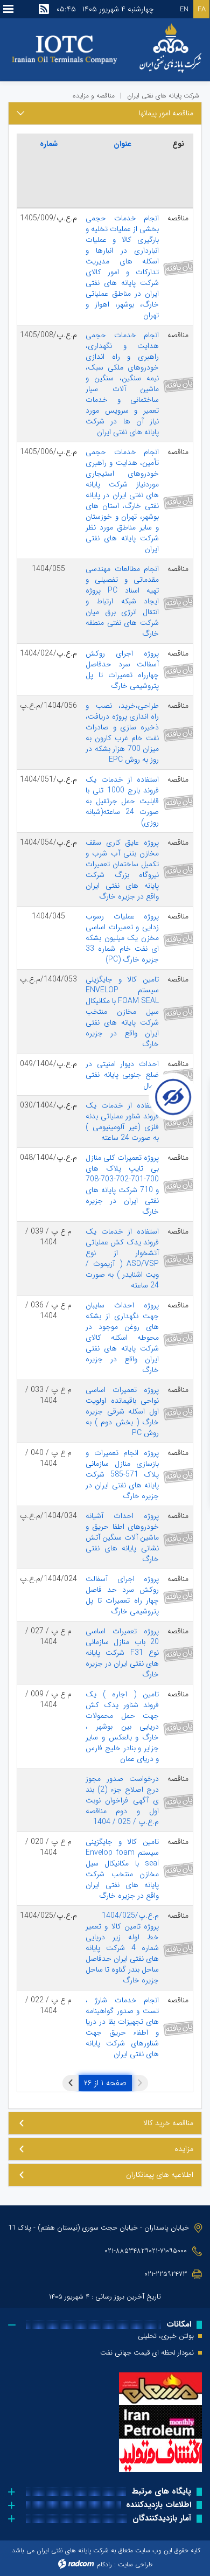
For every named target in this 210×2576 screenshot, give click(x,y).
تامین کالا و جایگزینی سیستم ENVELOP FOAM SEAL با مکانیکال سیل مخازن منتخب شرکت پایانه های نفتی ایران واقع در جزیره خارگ (122, 1012)
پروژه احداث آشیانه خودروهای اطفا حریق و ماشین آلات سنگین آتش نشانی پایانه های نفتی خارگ (122, 1537)
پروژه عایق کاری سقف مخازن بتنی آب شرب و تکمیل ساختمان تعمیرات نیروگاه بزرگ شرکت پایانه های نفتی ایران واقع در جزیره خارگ (122, 869)
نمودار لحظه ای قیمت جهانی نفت (147, 2353)
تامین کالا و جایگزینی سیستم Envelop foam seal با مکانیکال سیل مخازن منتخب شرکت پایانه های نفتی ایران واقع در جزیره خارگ (122, 1869)
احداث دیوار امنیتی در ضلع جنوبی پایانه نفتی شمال (122, 1075)
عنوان (122, 144)
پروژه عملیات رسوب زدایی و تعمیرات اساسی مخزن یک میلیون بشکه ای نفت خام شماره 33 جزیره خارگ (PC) (122, 938)
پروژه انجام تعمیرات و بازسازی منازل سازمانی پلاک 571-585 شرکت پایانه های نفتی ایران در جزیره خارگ (122, 1474)
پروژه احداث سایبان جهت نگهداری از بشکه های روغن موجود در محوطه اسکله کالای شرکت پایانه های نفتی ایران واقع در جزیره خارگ (122, 1338)
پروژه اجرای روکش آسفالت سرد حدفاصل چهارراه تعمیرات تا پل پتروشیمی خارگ (122, 670)
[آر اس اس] (44, 9)
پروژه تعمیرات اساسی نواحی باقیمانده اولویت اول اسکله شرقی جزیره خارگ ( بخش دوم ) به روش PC (122, 1411)
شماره (49, 144)
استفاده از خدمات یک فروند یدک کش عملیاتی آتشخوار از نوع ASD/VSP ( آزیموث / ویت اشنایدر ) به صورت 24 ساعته (122, 1258)
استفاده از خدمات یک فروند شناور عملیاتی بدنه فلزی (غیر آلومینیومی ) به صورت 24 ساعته (122, 1122)
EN (184, 9)
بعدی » (71, 2083)
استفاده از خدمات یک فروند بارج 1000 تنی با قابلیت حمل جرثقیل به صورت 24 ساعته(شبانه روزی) (122, 801)
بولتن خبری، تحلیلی (166, 2336)
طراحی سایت (135, 2564)
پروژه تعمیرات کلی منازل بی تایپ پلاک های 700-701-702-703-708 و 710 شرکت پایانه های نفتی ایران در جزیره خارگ (122, 1185)
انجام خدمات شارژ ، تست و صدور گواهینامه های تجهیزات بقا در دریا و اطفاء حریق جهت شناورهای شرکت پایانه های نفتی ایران (122, 2027)
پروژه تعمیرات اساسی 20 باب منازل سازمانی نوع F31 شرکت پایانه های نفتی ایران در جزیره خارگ (122, 1653)
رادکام (104, 2564)
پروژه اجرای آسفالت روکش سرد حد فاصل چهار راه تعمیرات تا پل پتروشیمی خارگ (122, 1595)
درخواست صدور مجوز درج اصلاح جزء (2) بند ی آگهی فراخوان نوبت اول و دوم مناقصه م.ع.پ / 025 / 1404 (122, 1800)
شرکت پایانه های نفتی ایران (163, 96)
